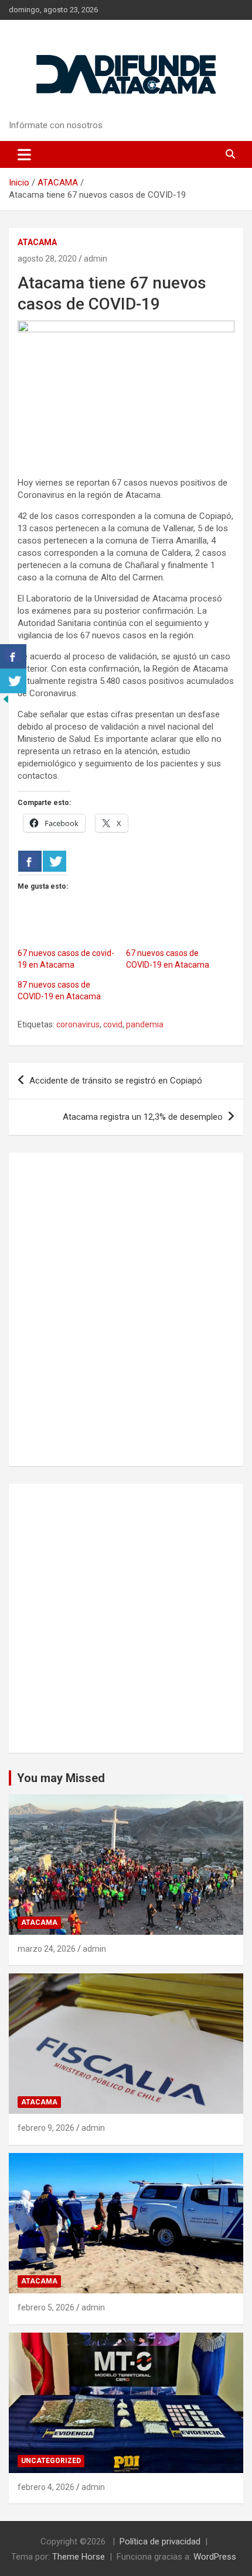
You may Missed (61, 1778)
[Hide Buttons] (6, 699)
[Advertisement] (126, 1618)
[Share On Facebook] (30, 861)
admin (96, 259)
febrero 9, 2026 (46, 2128)
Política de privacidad (160, 2541)
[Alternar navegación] (24, 154)
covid (113, 1024)
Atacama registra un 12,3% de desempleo (143, 1117)
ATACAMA (37, 242)
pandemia (145, 1024)
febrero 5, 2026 (46, 2307)
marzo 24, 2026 (47, 1949)
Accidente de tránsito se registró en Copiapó (116, 1081)
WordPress (215, 2557)
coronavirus (78, 1024)
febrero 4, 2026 (46, 2487)
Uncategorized (51, 2461)
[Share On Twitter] (55, 861)
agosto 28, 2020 (47, 259)
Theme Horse (79, 2557)
